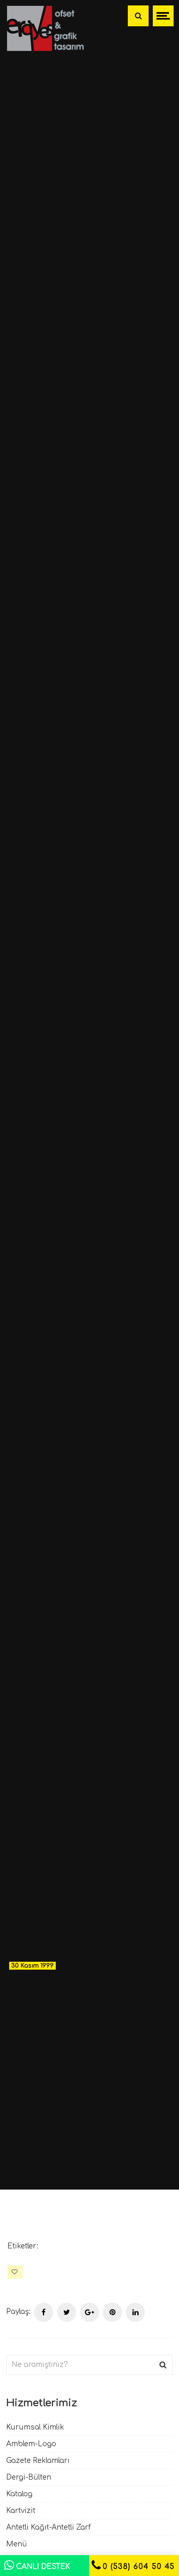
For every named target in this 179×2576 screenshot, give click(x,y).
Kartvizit (21, 2511)
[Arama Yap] (138, 16)
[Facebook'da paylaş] (44, 2312)
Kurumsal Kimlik (35, 2427)
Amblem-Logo (31, 2444)
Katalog (19, 2494)
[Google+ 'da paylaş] (89, 2312)
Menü (17, 2544)
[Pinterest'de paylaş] (112, 2312)
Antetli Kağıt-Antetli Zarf (48, 2527)
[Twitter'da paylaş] (67, 2312)
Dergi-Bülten (29, 2477)
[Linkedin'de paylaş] (135, 2312)
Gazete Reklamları (38, 2461)
